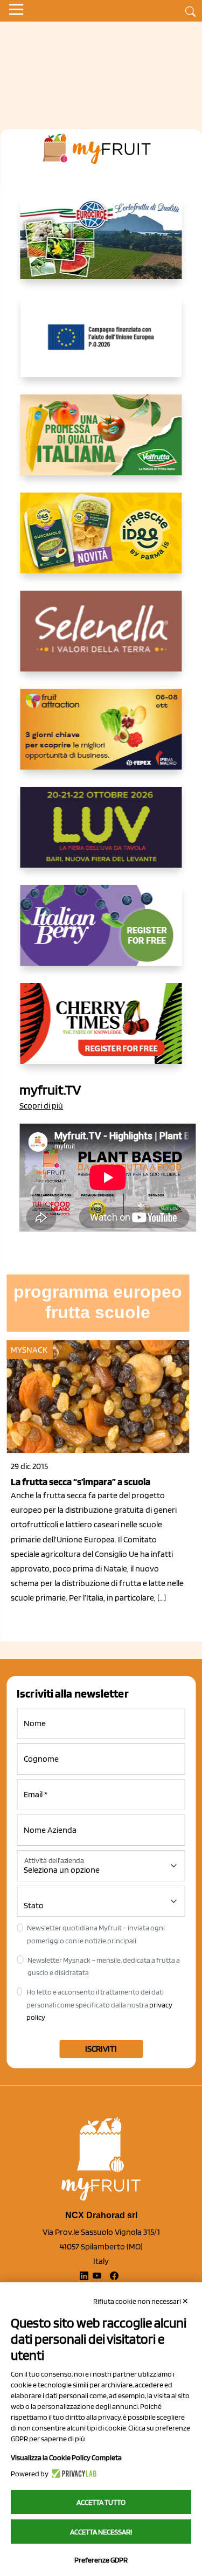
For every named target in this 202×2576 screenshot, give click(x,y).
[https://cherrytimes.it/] (101, 1032)
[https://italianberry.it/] (101, 934)
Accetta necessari (101, 2532)
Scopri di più (41, 1106)
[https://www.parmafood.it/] (101, 542)
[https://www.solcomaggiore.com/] (101, 345)
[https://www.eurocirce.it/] (101, 247)
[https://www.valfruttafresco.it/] (101, 444)
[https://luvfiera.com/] (101, 836)
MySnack (29, 1350)
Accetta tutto (101, 2502)
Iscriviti (101, 2049)
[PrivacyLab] (72, 2474)
